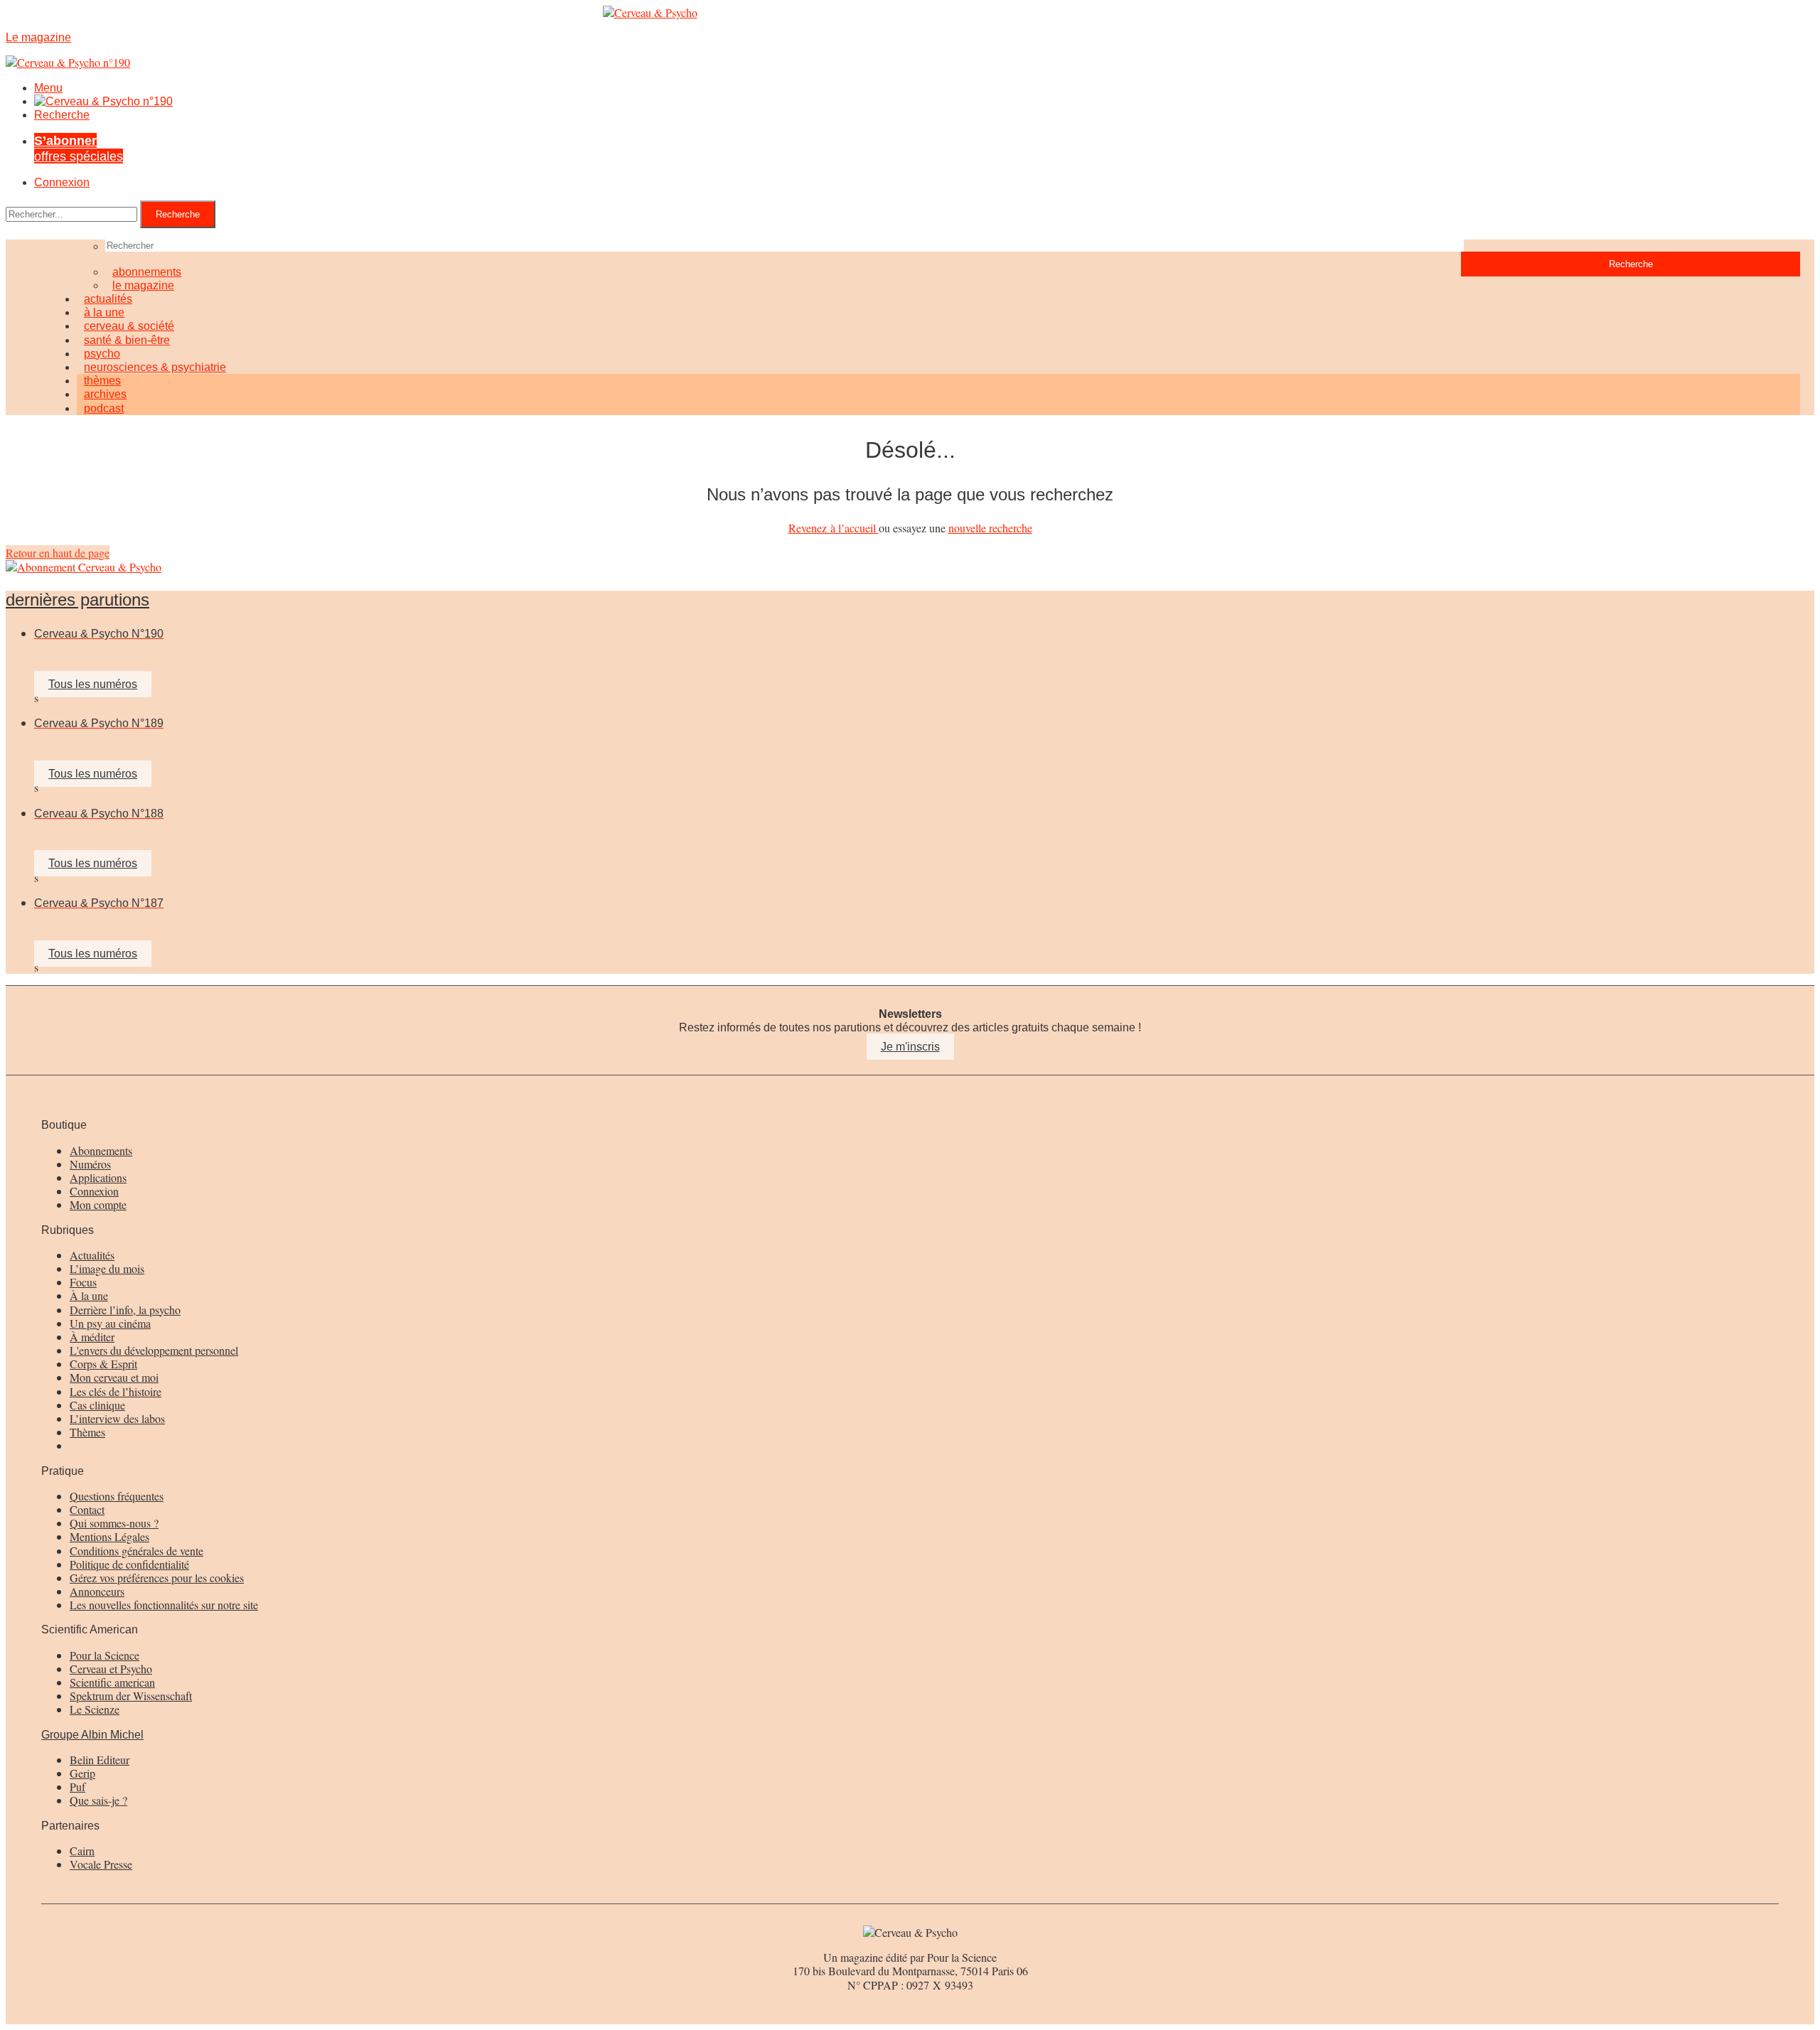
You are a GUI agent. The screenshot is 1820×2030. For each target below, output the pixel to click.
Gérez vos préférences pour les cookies (157, 1578)
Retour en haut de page (58, 553)
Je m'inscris (910, 1047)
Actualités (92, 1255)
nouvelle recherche (990, 528)
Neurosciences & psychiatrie (155, 367)
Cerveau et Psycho (111, 1669)
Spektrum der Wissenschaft (131, 1696)
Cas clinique (97, 1405)
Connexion (62, 182)
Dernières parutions (77, 600)
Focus (83, 1282)
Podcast (104, 408)
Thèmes (87, 1432)
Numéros (90, 1164)
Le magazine (143, 285)
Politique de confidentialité (129, 1564)
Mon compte (98, 1204)
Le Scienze (95, 1709)
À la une (89, 1295)
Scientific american (112, 1682)
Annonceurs (97, 1591)
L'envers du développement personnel (154, 1350)
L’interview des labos (117, 1418)
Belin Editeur (100, 1760)
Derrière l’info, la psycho (125, 1310)
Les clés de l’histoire (116, 1391)
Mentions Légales (109, 1536)
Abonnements (101, 1150)
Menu (48, 88)
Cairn (82, 1851)
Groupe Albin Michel (92, 1735)
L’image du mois (107, 1268)
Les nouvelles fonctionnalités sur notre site (164, 1605)
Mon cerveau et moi (114, 1377)
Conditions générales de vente (136, 1551)
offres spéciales (79, 148)
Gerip (82, 1773)
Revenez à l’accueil (834, 528)
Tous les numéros (93, 684)
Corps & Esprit (103, 1364)
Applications (98, 1177)
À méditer (92, 1337)
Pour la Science (105, 1655)
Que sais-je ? (98, 1800)
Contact (87, 1509)
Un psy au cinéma (110, 1323)
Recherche (62, 115)
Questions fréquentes (117, 1496)
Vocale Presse (101, 1864)
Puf (77, 1787)
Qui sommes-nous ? (114, 1523)
